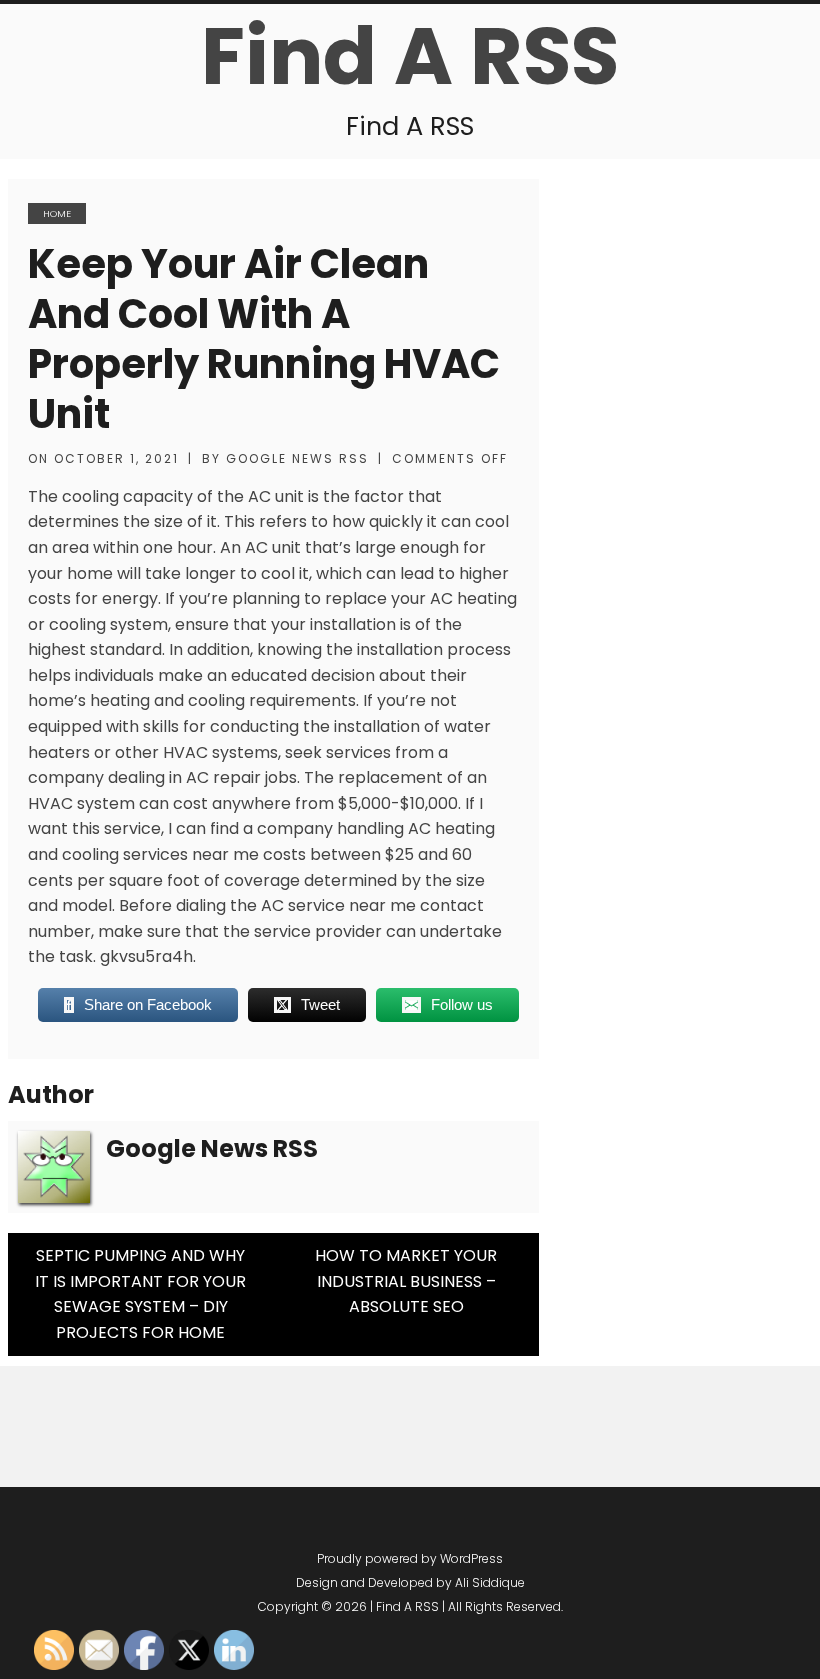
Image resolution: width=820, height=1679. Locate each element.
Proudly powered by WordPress (410, 1558)
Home (57, 213)
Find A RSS (410, 56)
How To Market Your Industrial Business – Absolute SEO (406, 1281)
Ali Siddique (490, 1582)
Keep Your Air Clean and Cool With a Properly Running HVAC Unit (264, 339)
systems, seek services (301, 752)
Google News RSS (297, 458)
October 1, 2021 (116, 458)
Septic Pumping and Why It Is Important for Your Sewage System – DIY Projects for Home (140, 1294)
